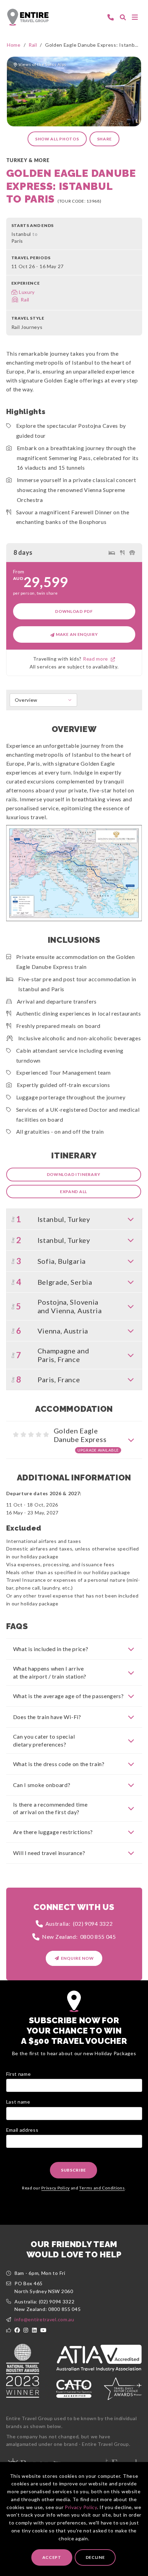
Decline (95, 2557)
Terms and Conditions (102, 2188)
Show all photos (57, 139)
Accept (52, 2557)
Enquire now (77, 1958)
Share (105, 139)
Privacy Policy (81, 2507)
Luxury (27, 292)
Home (14, 45)
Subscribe (73, 2170)
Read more (97, 659)
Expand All (73, 1192)
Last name (18, 2102)
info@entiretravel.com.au (44, 2319)
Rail (33, 45)
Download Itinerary (74, 1174)
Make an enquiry (76, 634)
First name (19, 2074)
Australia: (79, 1924)
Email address (22, 2130)
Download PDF (74, 611)
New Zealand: (79, 1937)
